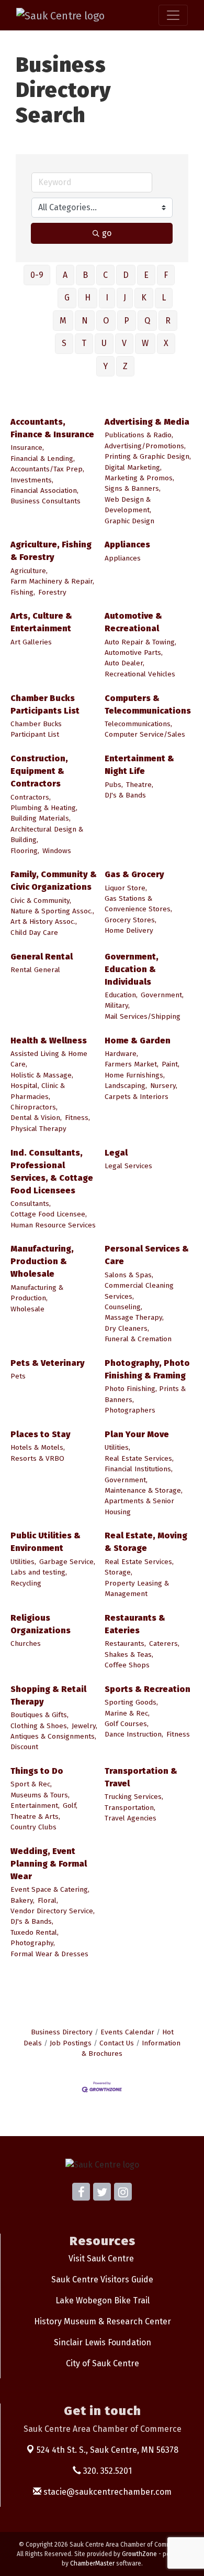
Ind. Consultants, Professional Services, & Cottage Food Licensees (52, 1172)
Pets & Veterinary (48, 1363)
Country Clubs (33, 1827)
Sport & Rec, (31, 1784)
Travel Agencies (131, 1818)
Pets (18, 1376)
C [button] (105, 275)
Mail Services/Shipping (143, 1016)
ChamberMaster (92, 2563)
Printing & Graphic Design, (148, 456)
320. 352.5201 (106, 2471)
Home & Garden (138, 1041)
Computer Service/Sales (145, 734)
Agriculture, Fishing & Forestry (51, 551)
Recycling (26, 1583)
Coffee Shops (127, 1665)
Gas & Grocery (134, 874)
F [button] (166, 275)
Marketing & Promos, (139, 478)
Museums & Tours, (40, 1795)
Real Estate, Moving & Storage (146, 1542)
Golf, (70, 1806)
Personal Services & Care (147, 1255)
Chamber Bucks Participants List (45, 704)
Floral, (48, 1900)
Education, (121, 995)
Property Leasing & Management (137, 1588)
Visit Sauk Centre (101, 2259)
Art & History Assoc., (44, 921)
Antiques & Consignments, (53, 1736)
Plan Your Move (137, 1434)
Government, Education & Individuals (132, 969)
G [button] (67, 298)
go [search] (107, 233)
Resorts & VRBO (37, 1458)
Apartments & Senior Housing (139, 1506)
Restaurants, (125, 1643)
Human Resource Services (53, 1225)
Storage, (118, 1572)
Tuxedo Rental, (35, 1932)
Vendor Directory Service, (53, 1911)
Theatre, (140, 785)
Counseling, (123, 1307)
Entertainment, (35, 1806)
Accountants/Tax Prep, (47, 469)
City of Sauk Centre (103, 2363)
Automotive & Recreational (133, 622)
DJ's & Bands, (32, 1921)
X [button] (166, 343)
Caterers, (164, 1643)
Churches (26, 1643)
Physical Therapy (38, 1129)
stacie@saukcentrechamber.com (106, 2492)
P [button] (127, 321)
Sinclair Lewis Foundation (103, 2342)
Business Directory (62, 2032)
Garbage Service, (67, 1562)
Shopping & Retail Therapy (48, 1695)
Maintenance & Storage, (144, 1490)
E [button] (146, 275)
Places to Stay (41, 1434)
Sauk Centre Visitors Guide (102, 2279)
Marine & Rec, (127, 1713)
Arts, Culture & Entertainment (41, 622)
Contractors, (31, 797)
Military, (117, 1005)
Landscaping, (126, 1086)
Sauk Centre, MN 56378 (107, 2450)
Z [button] (125, 366)
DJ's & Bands (125, 795)
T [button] (84, 343)
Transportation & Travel (141, 1777)
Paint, (171, 1064)
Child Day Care (34, 933)
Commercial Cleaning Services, (139, 1291)
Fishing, (23, 592)
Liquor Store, (126, 888)
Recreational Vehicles (140, 674)
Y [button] (105, 366)
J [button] (125, 298)
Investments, (32, 480)
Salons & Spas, (129, 1275)
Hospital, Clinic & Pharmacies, (38, 1091)
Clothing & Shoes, (39, 1726)
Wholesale (27, 1309)
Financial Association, (44, 491)
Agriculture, (29, 571)
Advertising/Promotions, (145, 446)
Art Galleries (31, 642)
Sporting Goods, (131, 1702)
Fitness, (77, 1118)
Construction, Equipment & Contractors (39, 771)
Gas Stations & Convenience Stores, (138, 904)
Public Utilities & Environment (46, 1542)
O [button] (106, 321)
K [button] (144, 298)
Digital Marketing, (133, 467)
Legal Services (128, 1166)
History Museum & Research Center (103, 2321)
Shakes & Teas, (129, 1655)
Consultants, (31, 1204)
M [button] (63, 321)
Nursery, (164, 1086)
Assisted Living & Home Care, (49, 1059)
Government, (162, 995)
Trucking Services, (134, 1797)
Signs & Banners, (133, 488)
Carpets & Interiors (137, 1097)
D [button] (126, 275)
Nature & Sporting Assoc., (52, 911)
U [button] (104, 343)
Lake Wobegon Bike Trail (103, 2300)
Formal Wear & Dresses (49, 1954)
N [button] (85, 321)
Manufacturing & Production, (37, 1293)
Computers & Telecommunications (148, 704)
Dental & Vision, (36, 1118)
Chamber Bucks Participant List (36, 729)
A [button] (65, 275)
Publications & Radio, (139, 435)
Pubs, (114, 785)
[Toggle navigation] (173, 15)
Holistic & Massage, (42, 1075)
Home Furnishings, (135, 1075)
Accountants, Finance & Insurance (52, 428)
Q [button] (147, 321)
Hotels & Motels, (38, 1447)
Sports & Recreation (148, 1689)
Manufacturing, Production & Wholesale (42, 1261)
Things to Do (37, 1771)
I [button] (107, 298)
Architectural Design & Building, (47, 834)
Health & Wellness (49, 1041)
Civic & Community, (41, 901)
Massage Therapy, (134, 1317)
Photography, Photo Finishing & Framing (147, 1369)
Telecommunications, (138, 724)
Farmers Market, (132, 1064)
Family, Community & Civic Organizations (54, 881)
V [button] (124, 343)
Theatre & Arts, (35, 1817)
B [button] (85, 275)
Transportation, (130, 1808)
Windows (57, 851)
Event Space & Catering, (50, 1889)
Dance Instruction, (134, 1734)
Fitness (178, 1734)
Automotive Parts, (134, 653)
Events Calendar (127, 2032)
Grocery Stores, (131, 920)
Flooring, (25, 851)
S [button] (64, 343)
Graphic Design (129, 521)
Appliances (127, 545)
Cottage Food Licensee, (49, 1214)
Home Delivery (129, 930)
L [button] (164, 298)
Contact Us (117, 2043)
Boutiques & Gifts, (39, 1715)
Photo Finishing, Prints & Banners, (145, 1394)
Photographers (130, 1410)
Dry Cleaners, (127, 1328)
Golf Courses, (127, 1724)
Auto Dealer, (124, 663)
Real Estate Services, (139, 1458)
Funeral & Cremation (138, 1339)
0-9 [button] (37, 275)
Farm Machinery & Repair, (52, 581)
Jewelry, (84, 1726)
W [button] (145, 343)
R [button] (168, 321)
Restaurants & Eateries (135, 1624)
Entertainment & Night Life (139, 765)
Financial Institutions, (139, 1469)
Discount (24, 1747)
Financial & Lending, (43, 459)
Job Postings (71, 2043)
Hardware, (121, 1054)
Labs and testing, (39, 1572)
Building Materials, (41, 818)
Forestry (52, 592)
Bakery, (22, 1900)
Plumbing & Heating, (44, 808)
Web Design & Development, (128, 505)
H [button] (88, 298)
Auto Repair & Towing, (140, 642)
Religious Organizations (41, 1624)
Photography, (33, 1943)
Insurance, (27, 448)
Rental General (35, 970)
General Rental (42, 957)
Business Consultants (46, 501)
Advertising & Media (147, 422)
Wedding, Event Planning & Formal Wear (49, 1864)
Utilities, (117, 1447)
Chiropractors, (34, 1107)
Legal (116, 1153)
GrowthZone (139, 2554)
